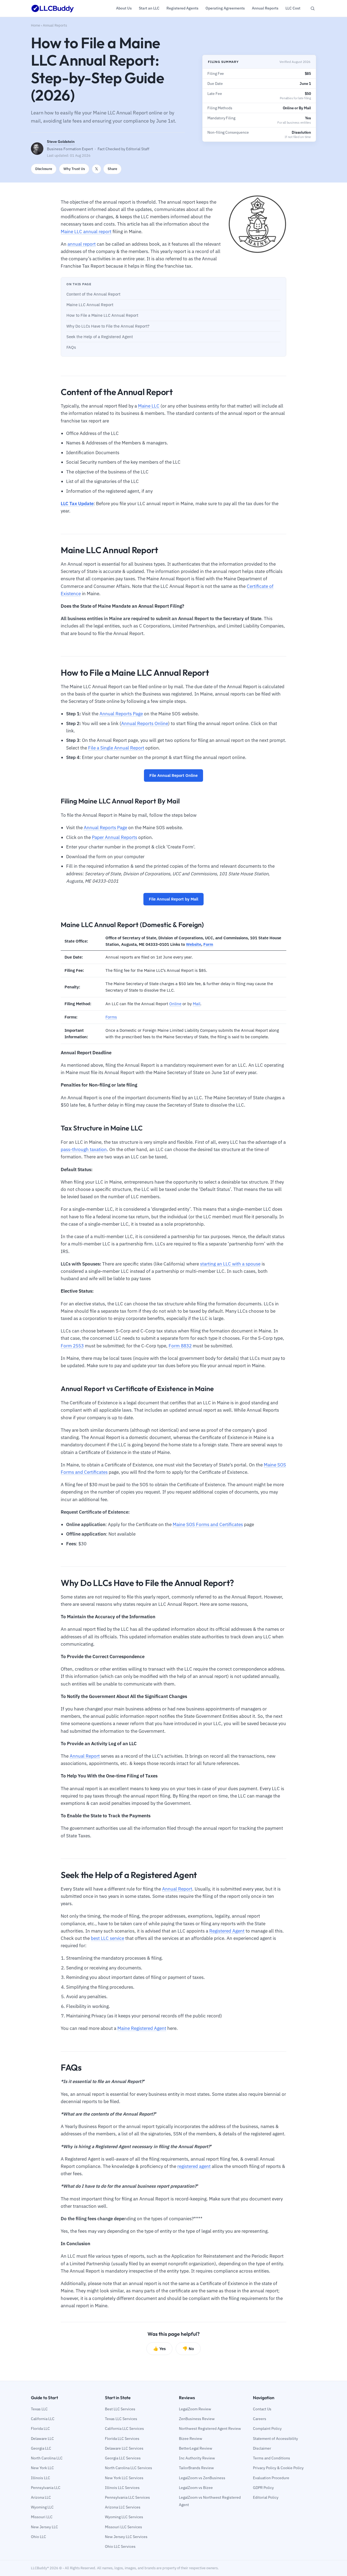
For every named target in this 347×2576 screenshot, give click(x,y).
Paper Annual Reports (115, 837)
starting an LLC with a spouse (230, 1264)
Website (194, 944)
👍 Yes (159, 2348)
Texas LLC (39, 2409)
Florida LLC (40, 2428)
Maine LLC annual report (86, 232)
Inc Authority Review (197, 2458)
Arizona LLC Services (123, 2507)
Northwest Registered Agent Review (210, 2428)
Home (36, 25)
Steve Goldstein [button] (61, 142)
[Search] (313, 8)
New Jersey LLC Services (126, 2537)
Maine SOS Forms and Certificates (208, 1524)
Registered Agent (227, 1931)
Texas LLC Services (121, 2419)
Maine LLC (149, 406)
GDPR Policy (263, 2488)
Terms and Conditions (272, 2458)
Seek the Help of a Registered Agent (100, 337)
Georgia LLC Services (123, 2458)
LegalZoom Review (195, 2409)
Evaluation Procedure (271, 2478)
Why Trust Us (74, 169)
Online (175, 1004)
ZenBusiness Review (197, 2419)
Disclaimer (262, 2448)
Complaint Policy (267, 2428)
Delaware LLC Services (124, 2448)
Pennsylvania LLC (46, 2488)
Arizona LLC (41, 2497)
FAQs (71, 347)
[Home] (53, 8)
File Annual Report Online (173, 775)
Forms (111, 1017)
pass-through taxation (84, 1149)
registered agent (194, 2166)
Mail (197, 1004)
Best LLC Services (120, 2409)
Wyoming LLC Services (124, 2517)
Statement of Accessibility (275, 2439)
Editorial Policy (266, 2497)
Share (112, 169)
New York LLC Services (124, 2478)
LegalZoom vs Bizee (196, 2488)
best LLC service (107, 1938)
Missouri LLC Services (123, 2527)
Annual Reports (55, 25)
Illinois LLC (41, 2478)
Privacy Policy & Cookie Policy (278, 2468)
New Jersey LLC (44, 2527)
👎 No (188, 2348)
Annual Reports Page (121, 714)
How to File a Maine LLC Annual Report (102, 315)
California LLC (43, 2419)
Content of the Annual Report (93, 294)
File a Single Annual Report (116, 748)
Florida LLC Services (122, 2439)
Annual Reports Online (145, 723)
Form (208, 944)
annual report (82, 244)
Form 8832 (180, 1346)
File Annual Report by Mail (173, 899)
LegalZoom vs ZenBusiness (202, 2478)
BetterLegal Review (196, 2448)
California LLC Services (124, 2428)
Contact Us (262, 2409)
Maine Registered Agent (142, 2028)
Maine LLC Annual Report (90, 305)
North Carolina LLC (47, 2458)
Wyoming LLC (42, 2507)
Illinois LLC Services (122, 2488)
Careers (260, 2419)
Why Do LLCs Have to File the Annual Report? (108, 326)
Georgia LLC (41, 2448)
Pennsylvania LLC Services (127, 2497)
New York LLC (42, 2468)
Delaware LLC (42, 2439)
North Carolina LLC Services (128, 2468)
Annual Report (85, 1756)
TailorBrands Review (196, 2468)
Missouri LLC (42, 2517)
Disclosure (44, 169)
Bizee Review (191, 2439)
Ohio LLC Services (120, 2546)
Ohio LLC (38, 2537)
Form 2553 (72, 1346)
